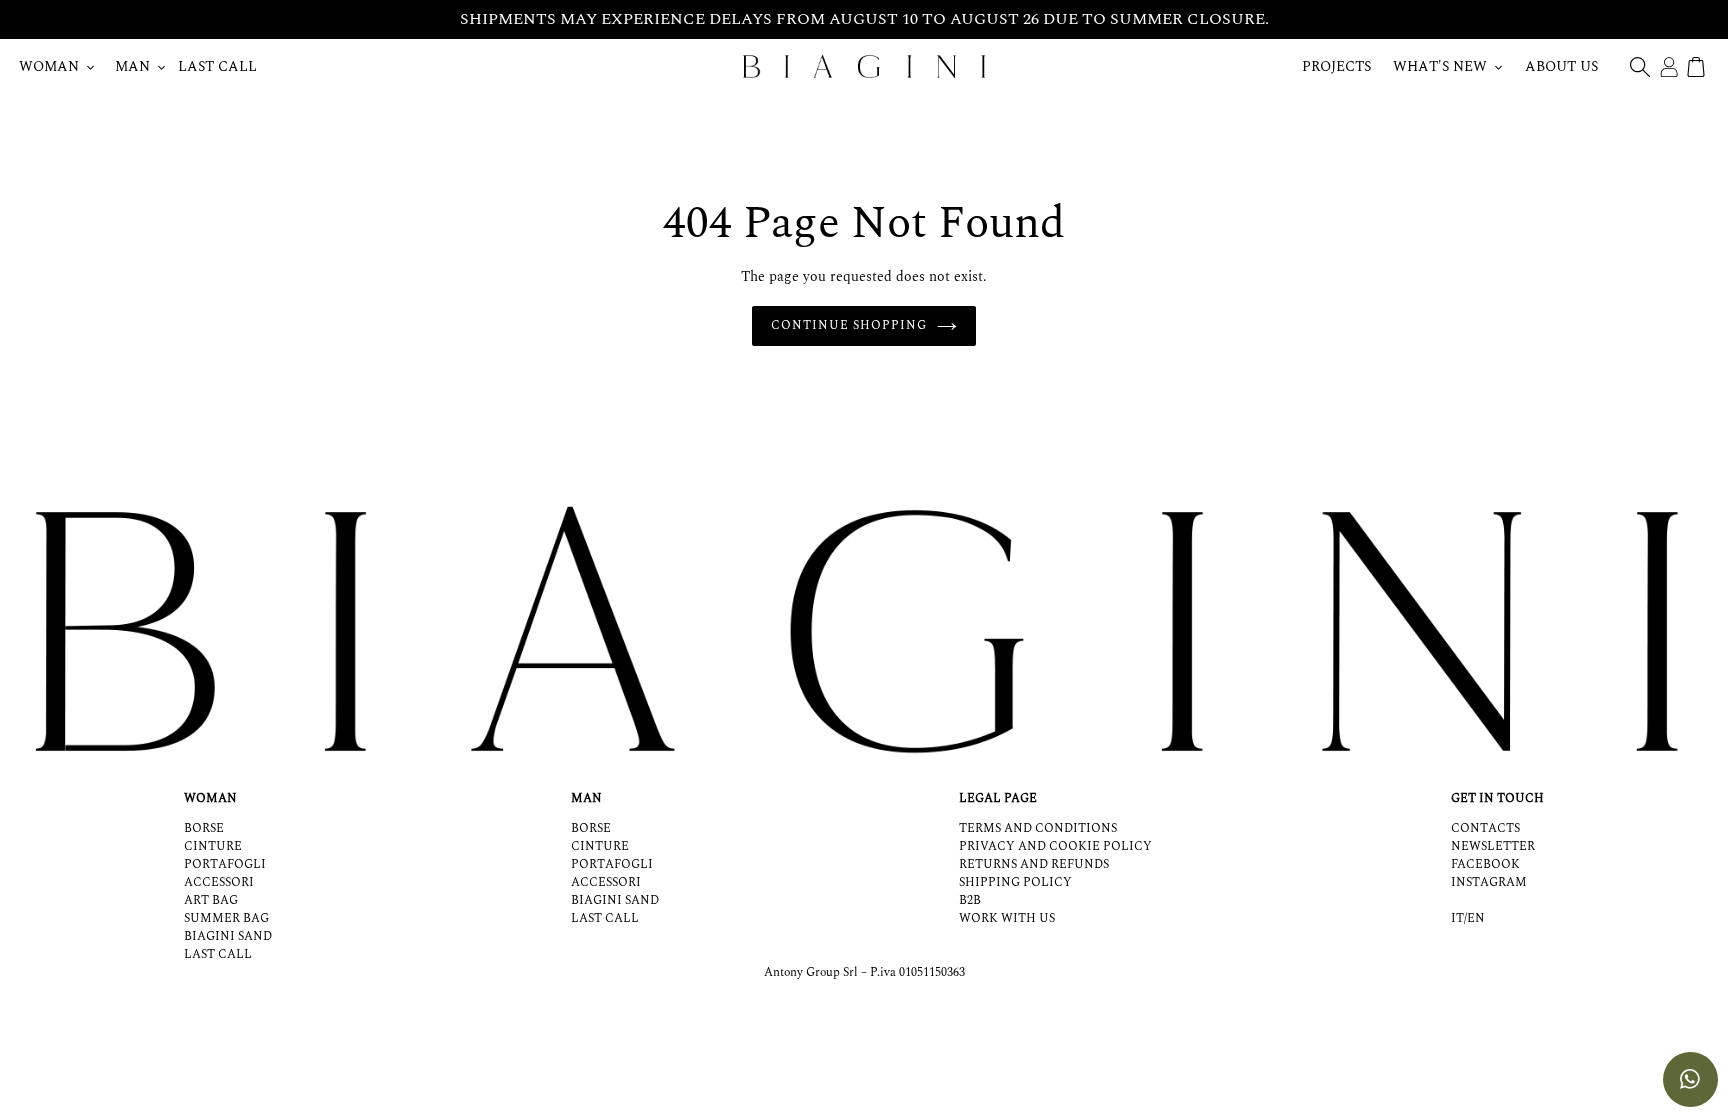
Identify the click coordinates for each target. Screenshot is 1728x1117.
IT (1457, 919)
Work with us (1007, 918)
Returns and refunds (1034, 864)
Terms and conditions (1038, 828)
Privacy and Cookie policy (1055, 846)
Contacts (1485, 828)
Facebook (1485, 864)
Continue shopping (848, 325)
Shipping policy (1015, 882)
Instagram (1489, 882)
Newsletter (1493, 846)
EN (1476, 919)
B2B (970, 900)
